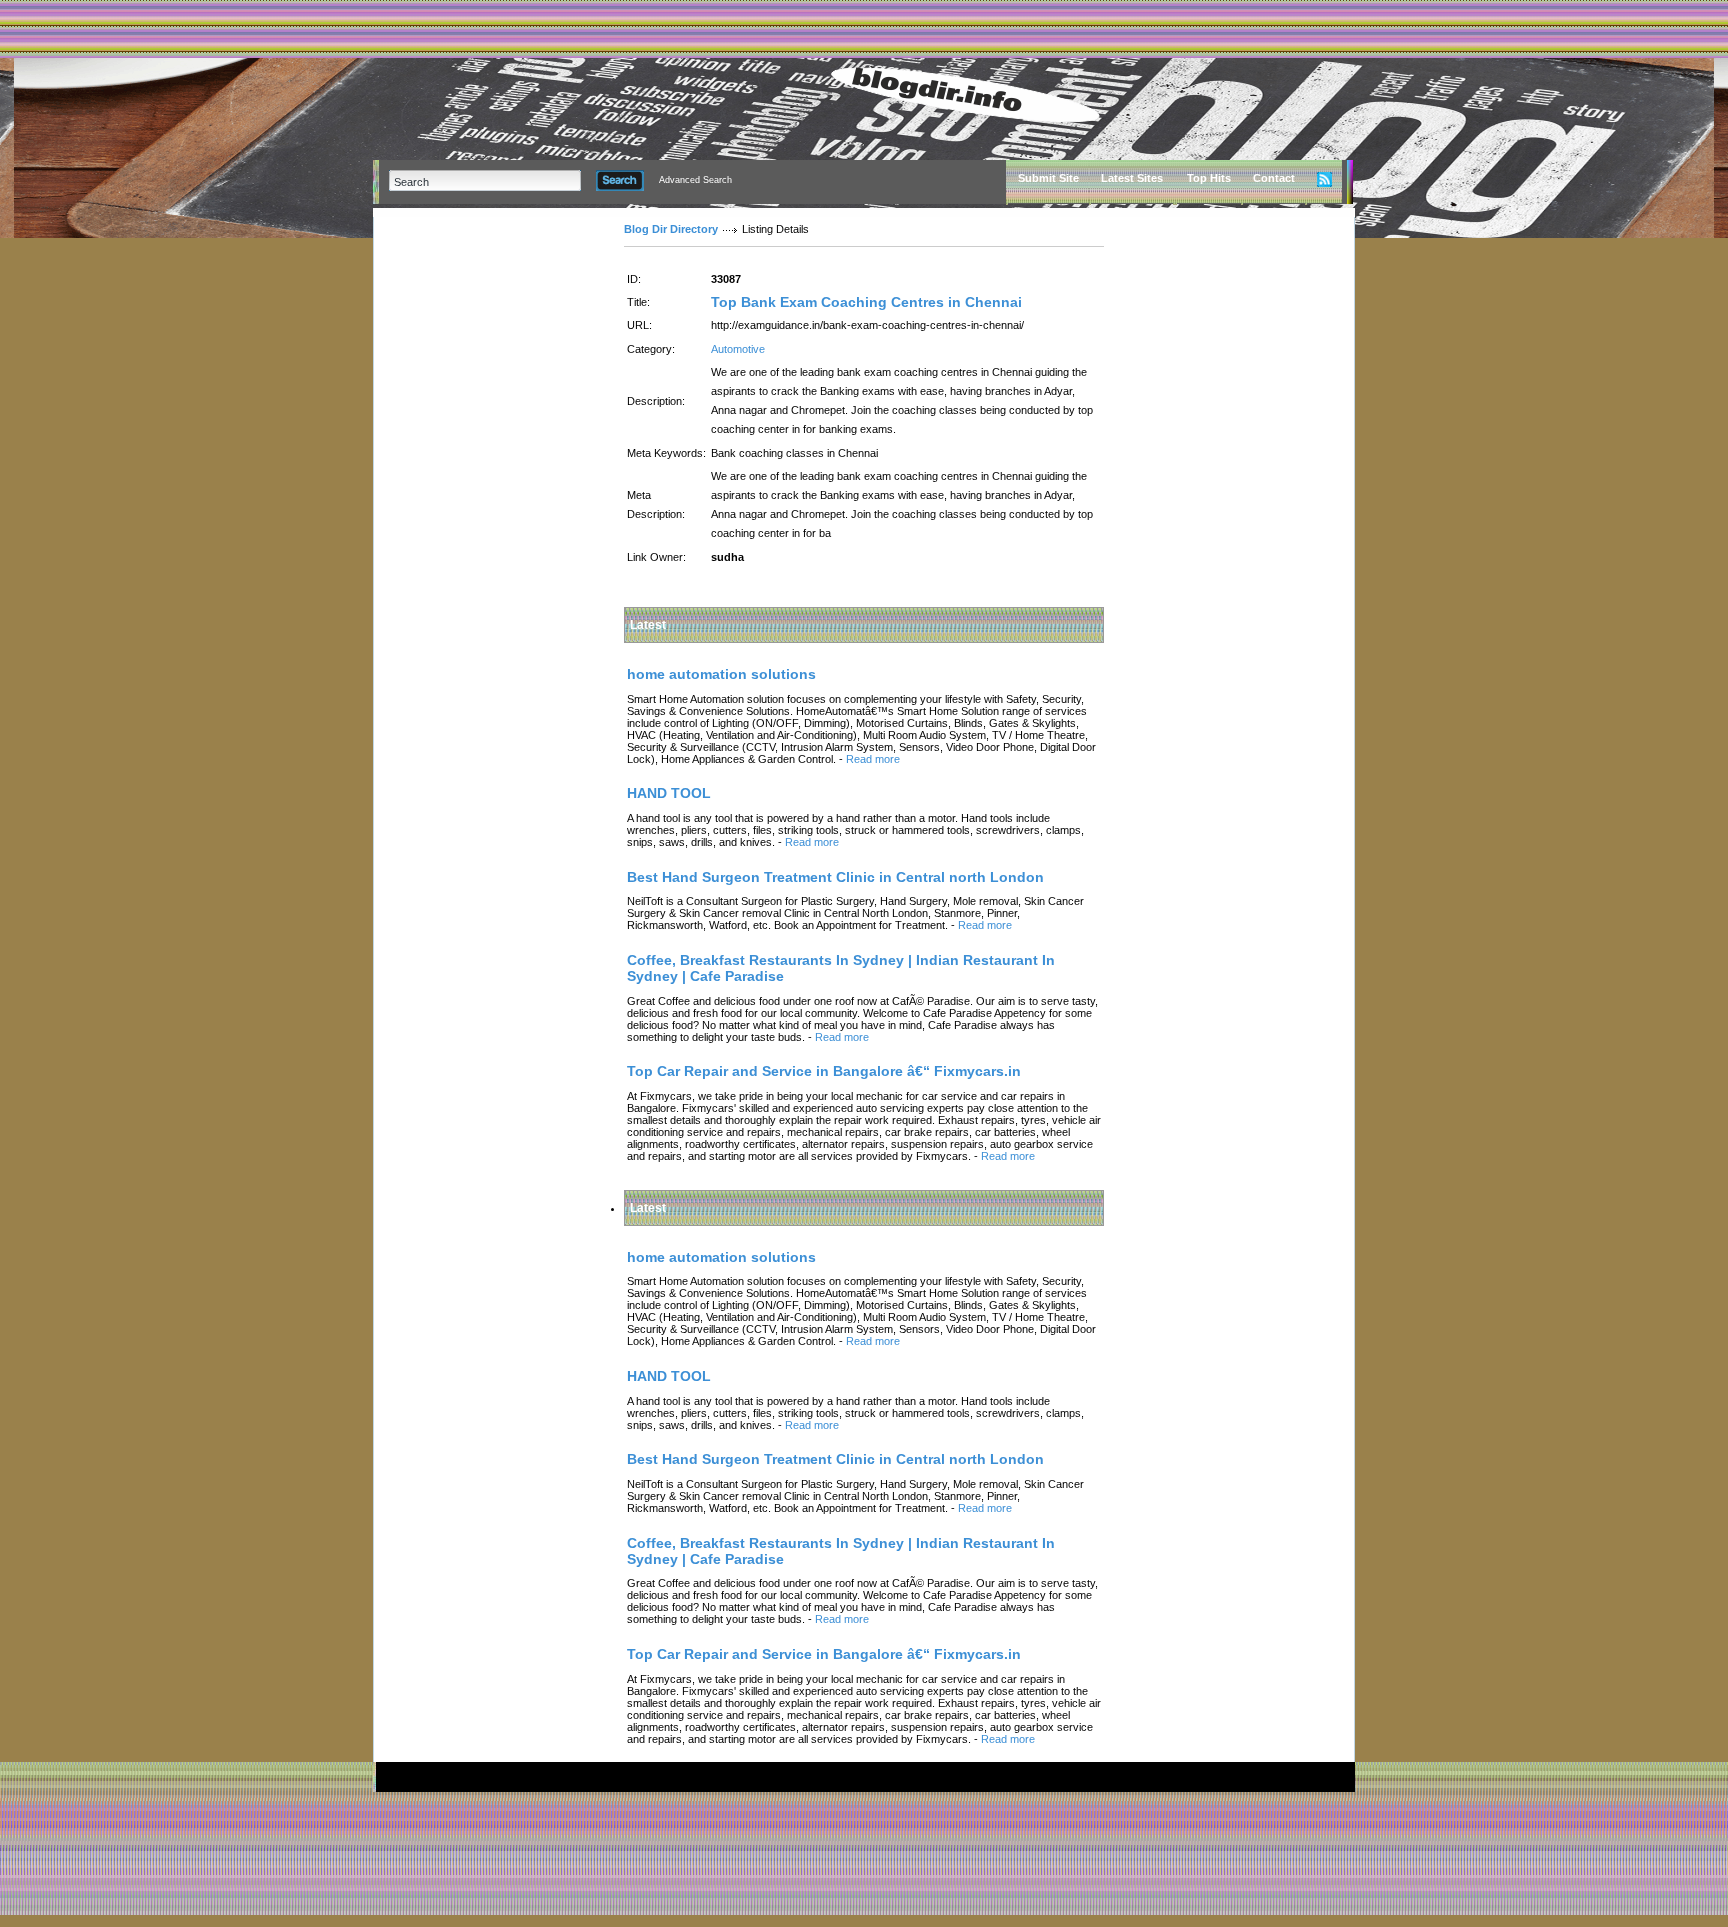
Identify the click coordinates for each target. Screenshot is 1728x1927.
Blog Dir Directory (671, 229)
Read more (873, 759)
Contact (1274, 178)
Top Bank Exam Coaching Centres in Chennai (866, 302)
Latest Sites (1132, 178)
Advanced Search (695, 180)
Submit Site (1048, 178)
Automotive (738, 349)
